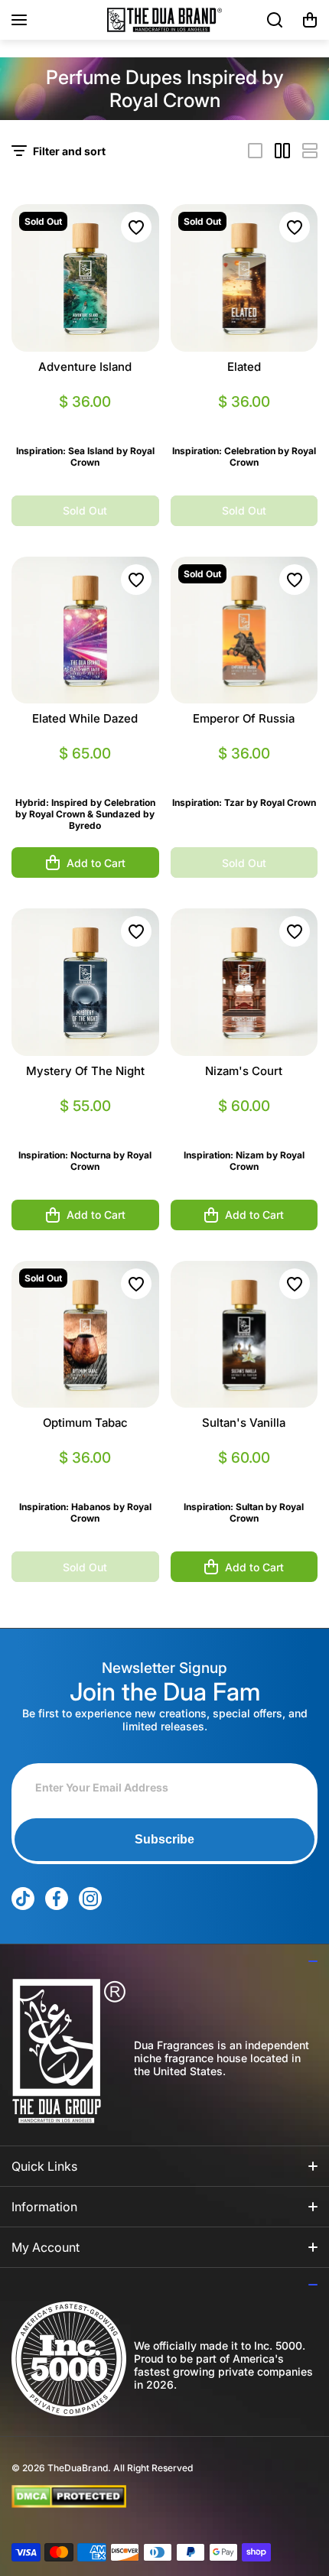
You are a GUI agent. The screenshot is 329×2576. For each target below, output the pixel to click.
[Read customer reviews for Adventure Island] (85, 420)
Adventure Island (85, 367)
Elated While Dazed (85, 718)
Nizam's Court (244, 1071)
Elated (244, 367)
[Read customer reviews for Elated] (244, 420)
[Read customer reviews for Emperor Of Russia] (244, 772)
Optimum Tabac (85, 1423)
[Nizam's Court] (244, 982)
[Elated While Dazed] (85, 630)
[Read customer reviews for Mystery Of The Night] (85, 1124)
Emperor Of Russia (244, 718)
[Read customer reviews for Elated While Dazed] (85, 772)
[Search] (275, 20)
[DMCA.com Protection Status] (152, 2496)
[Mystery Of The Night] (85, 982)
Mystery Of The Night (85, 1071)
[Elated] (244, 278)
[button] (310, 20)
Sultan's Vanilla (244, 1423)
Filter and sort (69, 151)
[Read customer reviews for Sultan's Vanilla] (244, 1476)
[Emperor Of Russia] (244, 630)
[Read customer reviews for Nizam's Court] (244, 1124)
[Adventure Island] (85, 278)
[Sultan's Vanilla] (244, 1335)
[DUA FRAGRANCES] (164, 20)
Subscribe (164, 1839)
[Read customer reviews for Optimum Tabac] (85, 1476)
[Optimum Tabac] (85, 1335)
